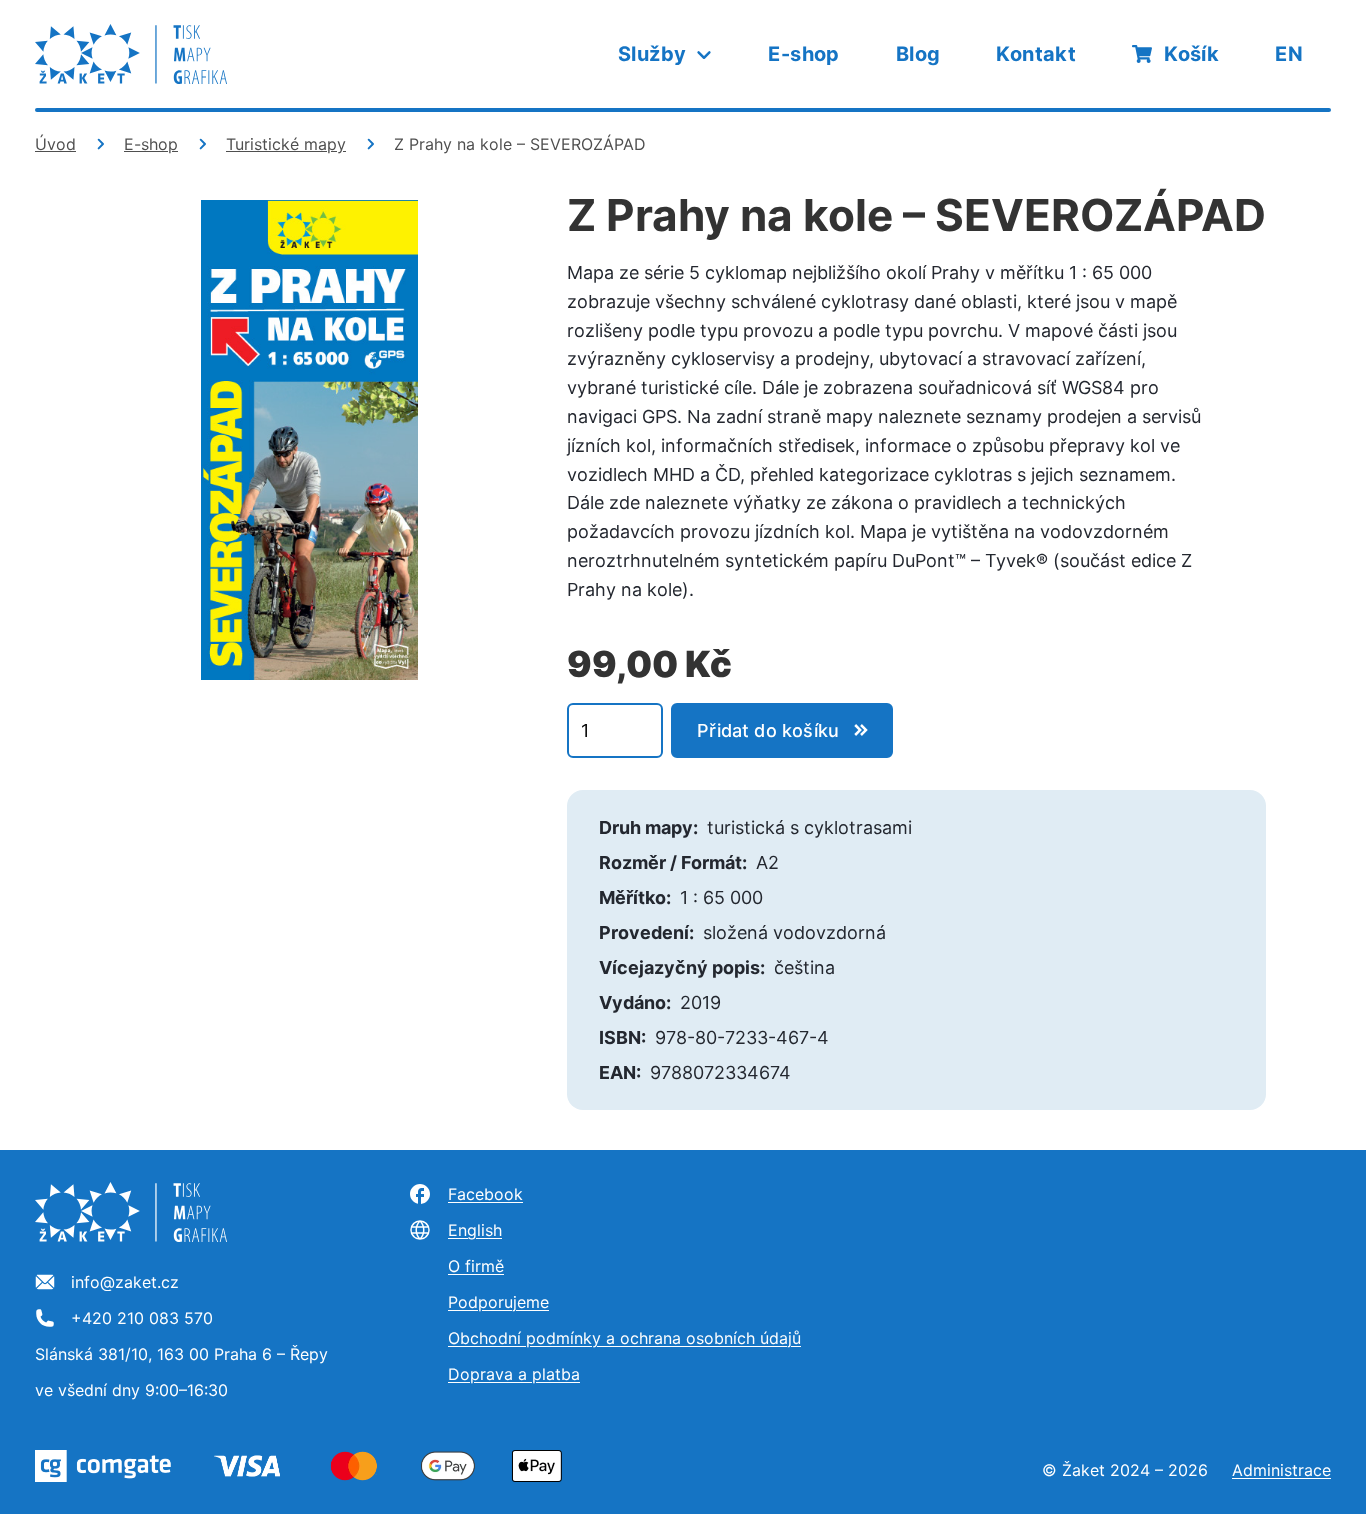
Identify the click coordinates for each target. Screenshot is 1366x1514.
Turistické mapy (286, 144)
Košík (1191, 54)
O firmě (476, 1266)
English (475, 1230)
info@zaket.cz (125, 1283)
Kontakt (1036, 54)
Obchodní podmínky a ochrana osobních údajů (624, 1338)
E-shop (803, 54)
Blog (918, 54)
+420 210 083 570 (142, 1319)
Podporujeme (498, 1302)
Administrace (1281, 1470)
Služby (652, 54)
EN (1289, 54)
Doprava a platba (514, 1374)
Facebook (485, 1194)
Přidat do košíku (768, 730)
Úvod (55, 144)
